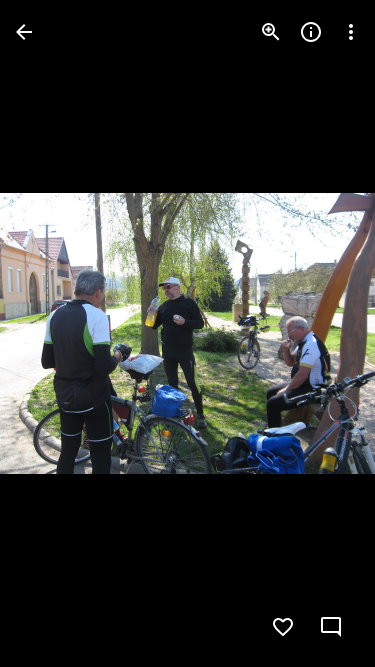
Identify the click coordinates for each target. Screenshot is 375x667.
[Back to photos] (24, 32)
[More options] (351, 32)
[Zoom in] (271, 32)
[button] (56, 334)
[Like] (283, 627)
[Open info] (311, 32)
